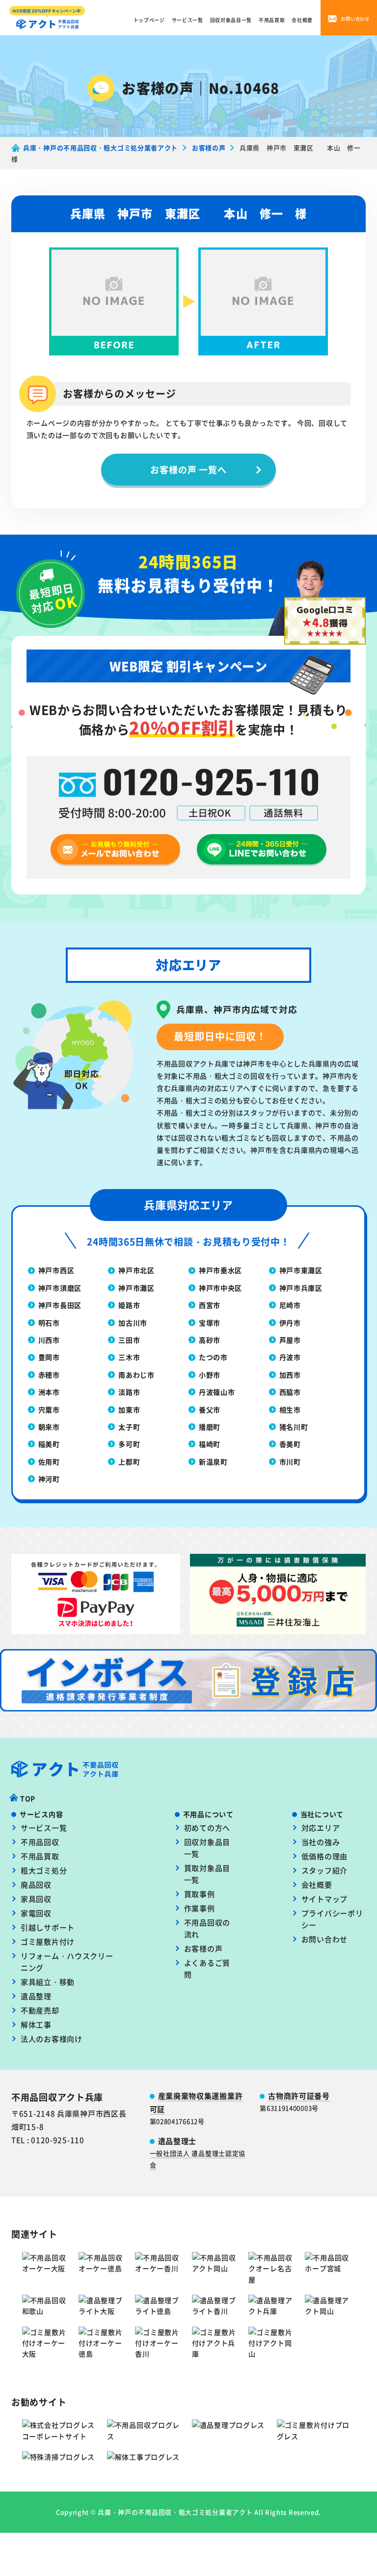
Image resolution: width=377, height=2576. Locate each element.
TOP (28, 1798)
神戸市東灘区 (301, 1270)
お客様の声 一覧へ (188, 469)
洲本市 (49, 1392)
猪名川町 (294, 1427)
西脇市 (290, 1392)
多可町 (129, 1444)
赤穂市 (49, 1375)
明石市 (49, 1323)
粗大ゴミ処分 (44, 1870)
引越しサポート (48, 1927)
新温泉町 (213, 1462)
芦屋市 (290, 1340)
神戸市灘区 (136, 1288)
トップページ (149, 20)
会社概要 (302, 20)
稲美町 (49, 1444)
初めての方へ (207, 1828)
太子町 (129, 1427)
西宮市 (210, 1305)
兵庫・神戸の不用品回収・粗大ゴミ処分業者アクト (175, 2512)
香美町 (290, 1444)
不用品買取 (272, 20)
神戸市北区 (136, 1270)
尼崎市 (290, 1305)
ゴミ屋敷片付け (48, 1941)
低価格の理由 (324, 1856)
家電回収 (36, 1913)
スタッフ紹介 (324, 1870)
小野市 (210, 1375)
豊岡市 (49, 1357)
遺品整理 (36, 1996)
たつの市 (213, 1357)
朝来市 (49, 1427)
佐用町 (49, 1462)
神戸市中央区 (220, 1288)
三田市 (129, 1340)
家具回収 (36, 1899)
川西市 (49, 1340)
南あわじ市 (136, 1375)
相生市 (290, 1410)
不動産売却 (40, 2010)
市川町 (290, 1462)
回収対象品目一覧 (231, 20)
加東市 (129, 1410)
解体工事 (36, 2024)
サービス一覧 (188, 20)
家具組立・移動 (48, 1982)
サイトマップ (324, 1899)
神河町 (49, 1479)
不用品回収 (40, 1842)
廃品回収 (36, 1885)
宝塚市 (210, 1323)
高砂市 (210, 1340)
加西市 (290, 1375)
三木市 (129, 1357)
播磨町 (210, 1427)
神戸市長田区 (60, 1305)
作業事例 (200, 1908)
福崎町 (210, 1444)
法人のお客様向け (52, 2039)
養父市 (210, 1410)
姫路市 (129, 1305)
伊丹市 (290, 1323)
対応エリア (321, 1828)
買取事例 (200, 1894)
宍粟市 (49, 1410)
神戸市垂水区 (220, 1270)
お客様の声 (203, 1948)
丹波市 (290, 1357)
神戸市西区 (56, 1270)
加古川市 (133, 1323)
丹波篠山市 (217, 1392)
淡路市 (129, 1392)
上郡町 (129, 1462)
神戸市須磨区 (60, 1288)
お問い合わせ (324, 1939)
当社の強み (321, 1842)
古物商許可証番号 (299, 2096)
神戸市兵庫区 (301, 1288)
